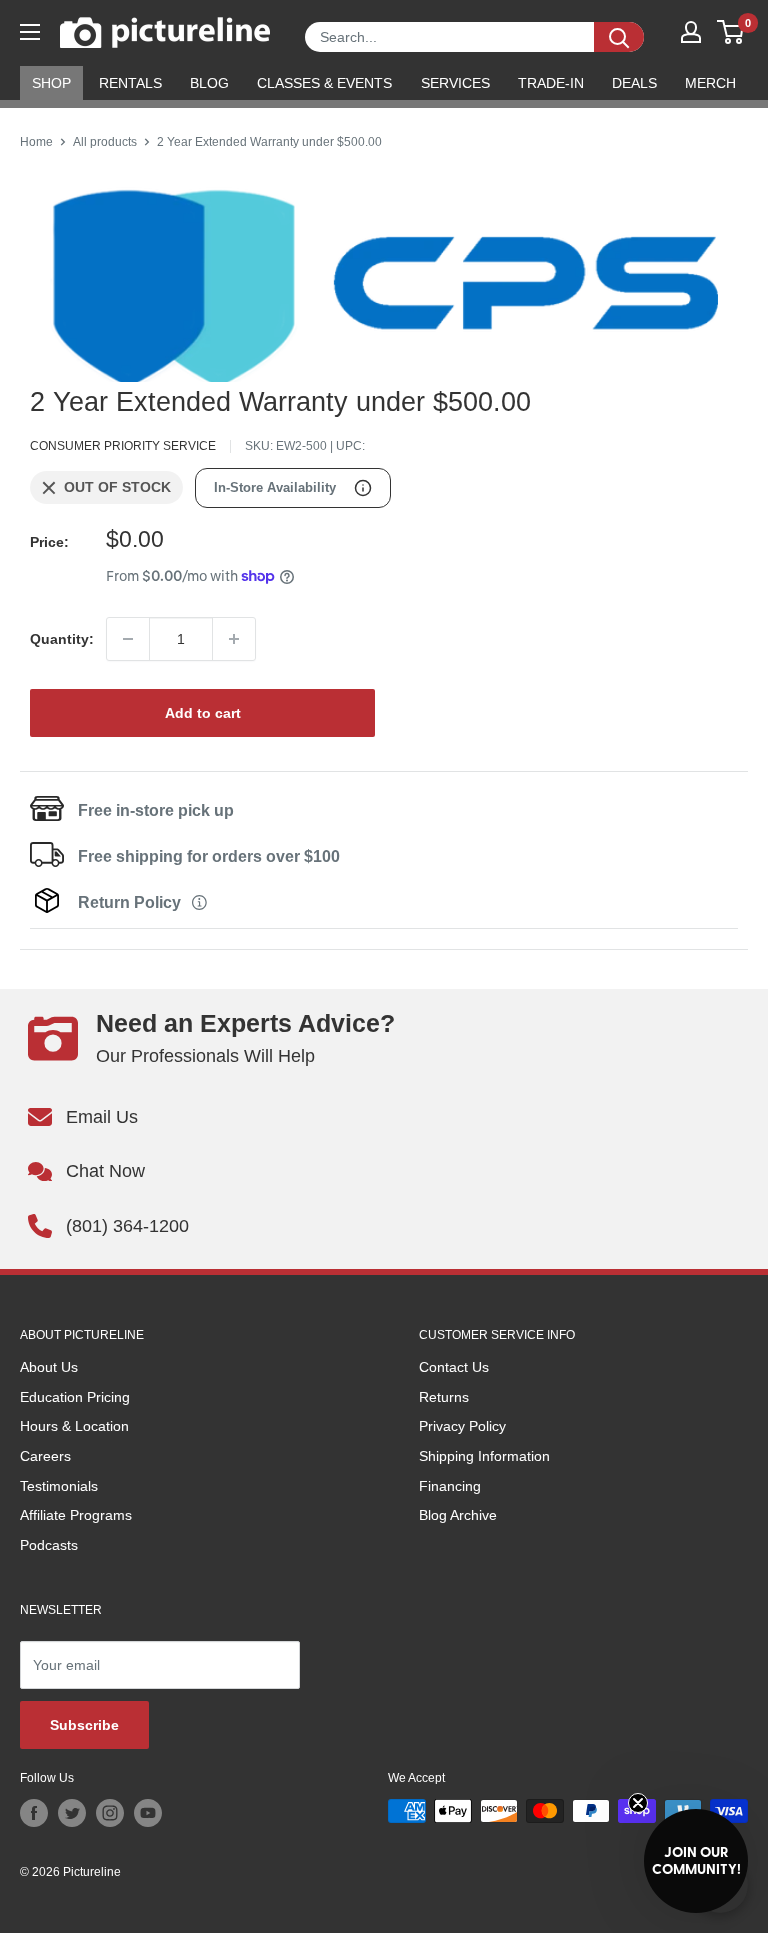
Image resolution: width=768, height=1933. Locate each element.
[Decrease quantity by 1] (128, 639)
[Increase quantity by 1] (234, 639)
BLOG (209, 83)
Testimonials (59, 1486)
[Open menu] (30, 32)
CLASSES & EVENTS (324, 83)
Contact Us (454, 1367)
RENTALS (130, 83)
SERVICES (455, 83)
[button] (696, 1861)
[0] (731, 32)
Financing (450, 1486)
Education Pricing (75, 1397)
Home (36, 142)
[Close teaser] (638, 1803)
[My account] (691, 32)
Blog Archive (458, 1515)
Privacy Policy (462, 1426)
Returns (444, 1397)
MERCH (710, 83)
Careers (45, 1456)
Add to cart (203, 713)
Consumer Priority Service (123, 446)
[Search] (619, 37)
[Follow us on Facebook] (34, 1813)
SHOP (51, 83)
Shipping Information (484, 1456)
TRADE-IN (551, 83)
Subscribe (84, 1725)
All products (105, 142)
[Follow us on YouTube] (148, 1813)
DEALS (634, 83)
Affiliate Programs (76, 1515)
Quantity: (62, 639)
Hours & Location (74, 1426)
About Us (49, 1367)
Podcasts (49, 1545)
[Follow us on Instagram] (110, 1813)
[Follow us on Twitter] (72, 1813)
